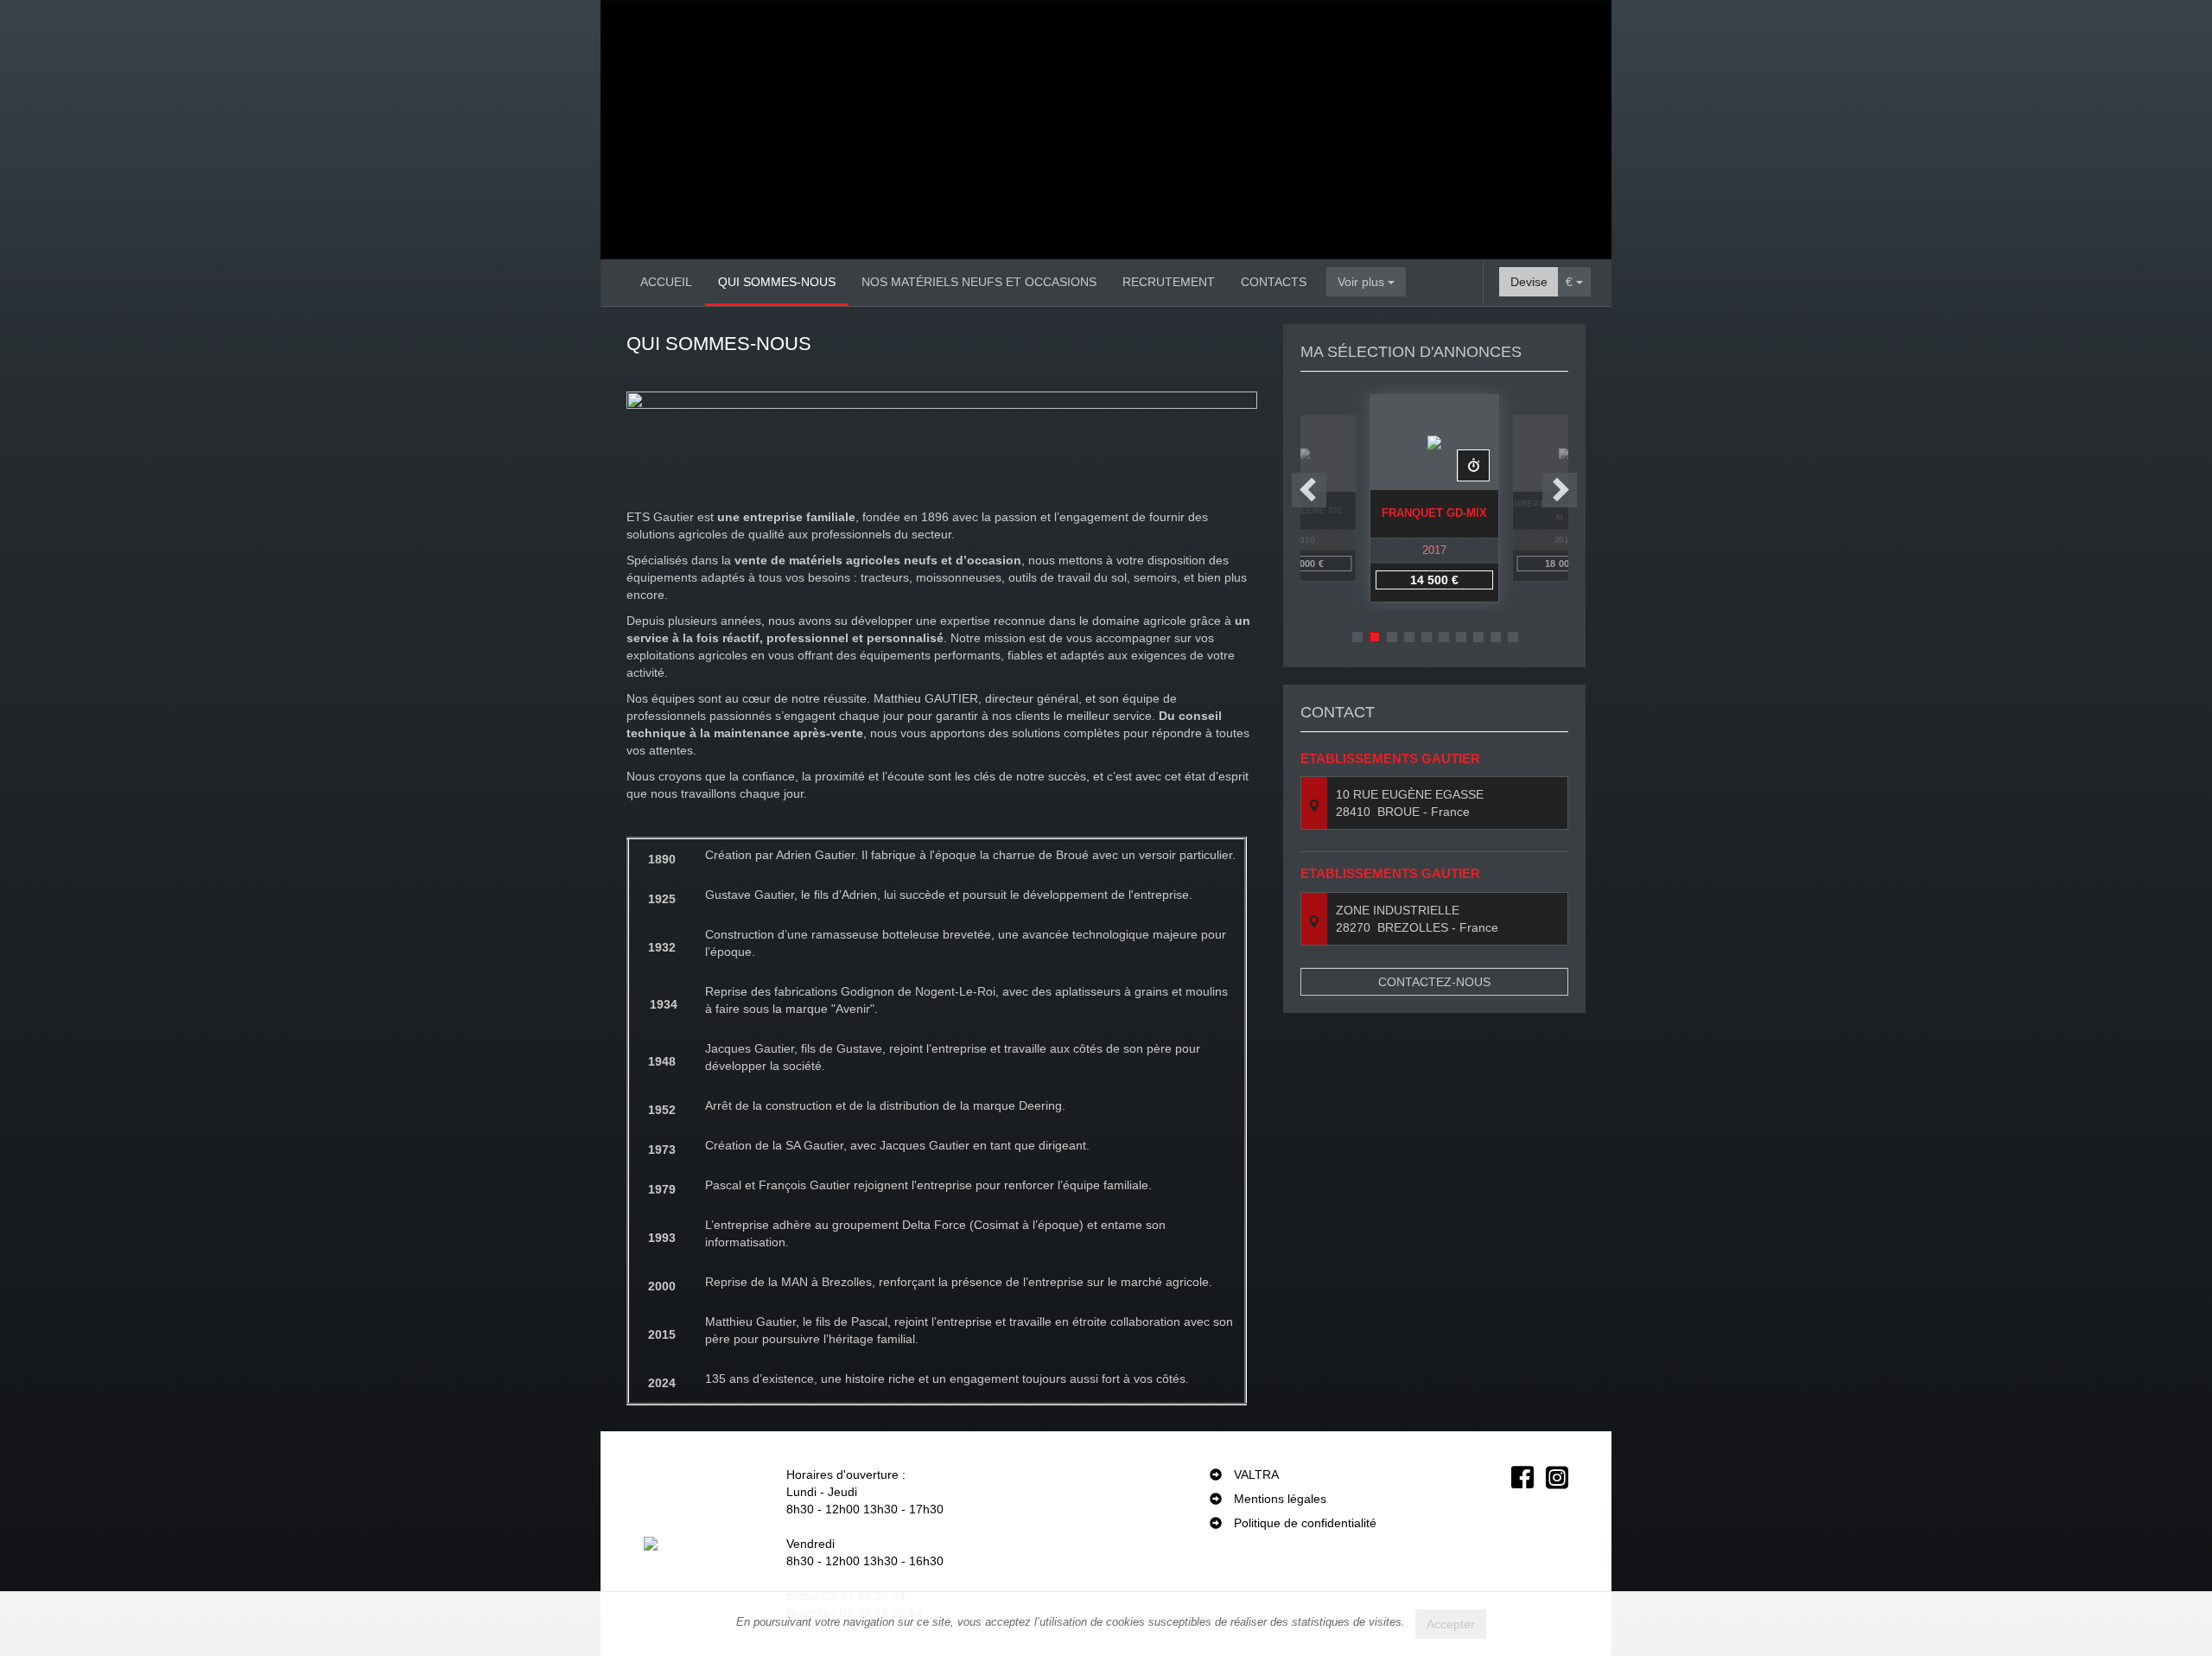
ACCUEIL (666, 282)
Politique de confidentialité (1305, 1523)
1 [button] (1357, 637)
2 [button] (1375, 637)
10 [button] (1513, 637)
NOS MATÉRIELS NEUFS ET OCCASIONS (979, 282)
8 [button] (1478, 637)
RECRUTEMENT (1169, 282)
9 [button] (1496, 637)
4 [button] (1409, 637)
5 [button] (1427, 637)
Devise (1529, 282)
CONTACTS (1274, 282)
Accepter (1451, 1624)
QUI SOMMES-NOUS (777, 282)
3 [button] (1392, 637)
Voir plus (1363, 282)
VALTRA (1256, 1474)
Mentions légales (1280, 1499)
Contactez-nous (1434, 982)
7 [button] (1461, 637)
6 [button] (1444, 637)
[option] (1434, 498)
